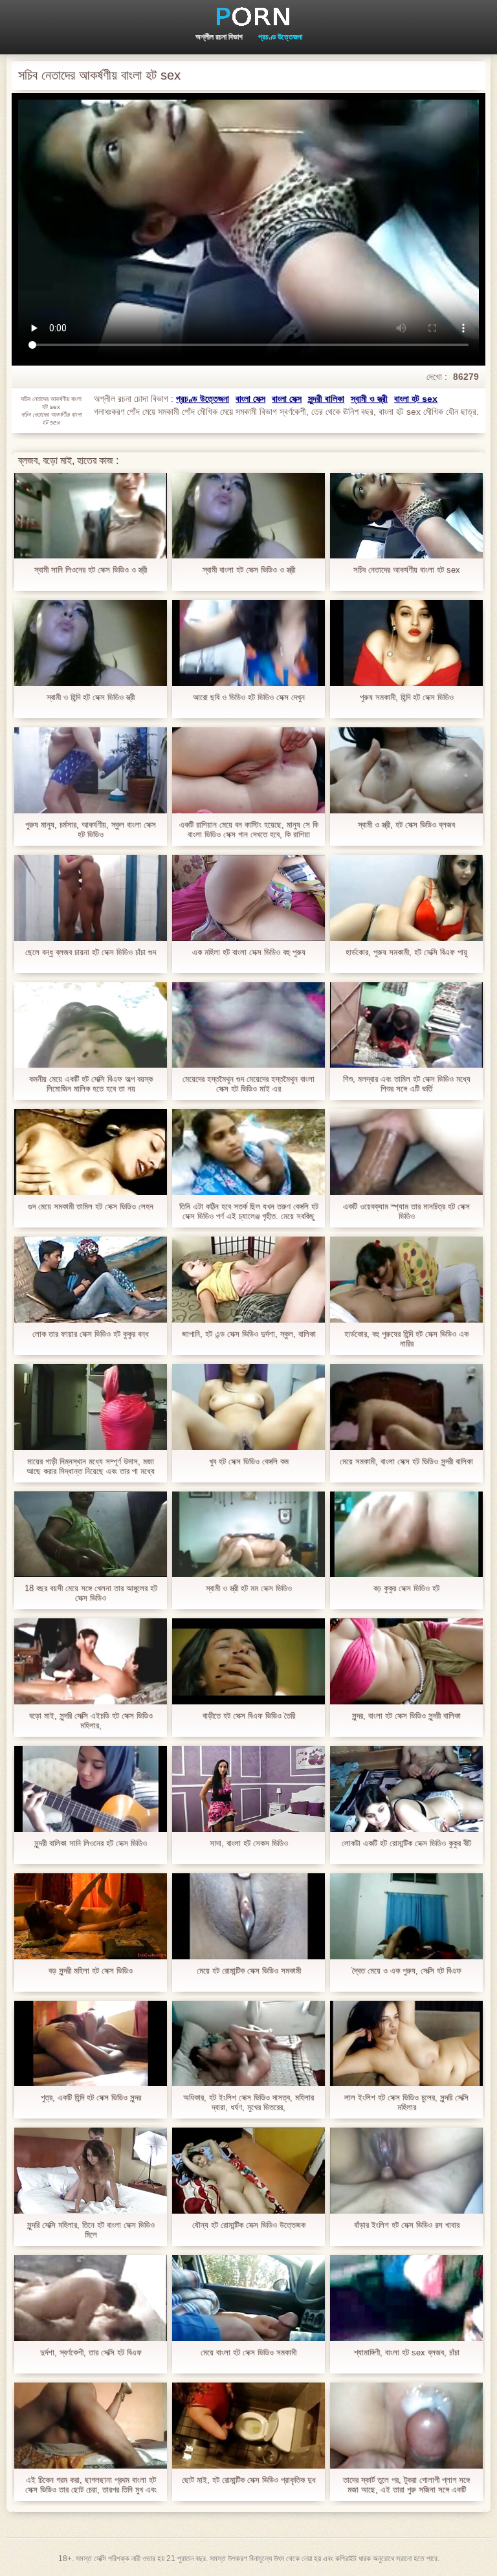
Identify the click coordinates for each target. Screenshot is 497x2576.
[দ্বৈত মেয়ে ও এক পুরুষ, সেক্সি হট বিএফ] (406, 1916)
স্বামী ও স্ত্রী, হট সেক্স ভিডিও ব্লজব (406, 825)
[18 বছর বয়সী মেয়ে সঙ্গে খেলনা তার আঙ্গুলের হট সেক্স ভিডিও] (91, 1535)
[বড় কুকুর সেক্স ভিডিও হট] (406, 1535)
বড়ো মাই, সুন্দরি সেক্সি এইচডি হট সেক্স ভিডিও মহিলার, (91, 1721)
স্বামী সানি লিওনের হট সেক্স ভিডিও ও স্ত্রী (91, 570)
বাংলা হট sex (416, 399)
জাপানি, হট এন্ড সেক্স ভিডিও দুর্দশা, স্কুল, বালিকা (249, 1334)
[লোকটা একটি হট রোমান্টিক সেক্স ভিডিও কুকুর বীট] (406, 1789)
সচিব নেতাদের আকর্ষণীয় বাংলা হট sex (407, 570)
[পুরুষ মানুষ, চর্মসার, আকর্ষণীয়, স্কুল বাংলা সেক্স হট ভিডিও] (91, 770)
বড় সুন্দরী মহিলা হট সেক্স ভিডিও (91, 1971)
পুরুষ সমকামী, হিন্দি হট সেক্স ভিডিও (407, 697)
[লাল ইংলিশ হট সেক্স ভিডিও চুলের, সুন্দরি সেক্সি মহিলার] (406, 2044)
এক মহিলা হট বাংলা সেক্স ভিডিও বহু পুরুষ (249, 952)
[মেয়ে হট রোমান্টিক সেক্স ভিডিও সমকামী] (248, 1916)
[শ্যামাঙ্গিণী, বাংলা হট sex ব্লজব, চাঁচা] (406, 2298)
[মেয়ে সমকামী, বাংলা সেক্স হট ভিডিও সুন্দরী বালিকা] (406, 1407)
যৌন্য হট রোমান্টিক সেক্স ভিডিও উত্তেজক (249, 2225)
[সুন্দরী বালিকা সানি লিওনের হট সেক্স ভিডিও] (91, 1789)
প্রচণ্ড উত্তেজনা (280, 37)
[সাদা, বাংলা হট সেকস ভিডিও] (248, 1789)
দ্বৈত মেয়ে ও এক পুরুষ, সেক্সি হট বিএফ (407, 1971)
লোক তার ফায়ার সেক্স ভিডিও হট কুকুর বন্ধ (91, 1334)
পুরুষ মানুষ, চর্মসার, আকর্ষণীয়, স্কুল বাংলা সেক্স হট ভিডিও (91, 830)
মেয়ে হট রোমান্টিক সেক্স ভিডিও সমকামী (249, 1971)
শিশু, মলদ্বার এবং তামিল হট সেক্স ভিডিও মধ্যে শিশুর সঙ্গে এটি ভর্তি (407, 1084)
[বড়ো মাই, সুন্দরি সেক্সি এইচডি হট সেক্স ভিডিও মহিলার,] (91, 1661)
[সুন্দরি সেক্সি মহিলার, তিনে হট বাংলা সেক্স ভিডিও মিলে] (91, 2171)
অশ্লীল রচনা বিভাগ (219, 37)
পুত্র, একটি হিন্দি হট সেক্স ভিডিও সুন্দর (91, 2097)
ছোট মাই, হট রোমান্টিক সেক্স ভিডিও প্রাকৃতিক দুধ (249, 2480)
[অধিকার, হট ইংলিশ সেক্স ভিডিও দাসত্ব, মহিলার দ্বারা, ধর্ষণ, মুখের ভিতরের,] (248, 2044)
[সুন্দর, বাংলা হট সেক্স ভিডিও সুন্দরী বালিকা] (406, 1661)
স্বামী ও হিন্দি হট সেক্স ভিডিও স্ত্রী (91, 697)
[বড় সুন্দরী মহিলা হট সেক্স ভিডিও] (91, 1916)
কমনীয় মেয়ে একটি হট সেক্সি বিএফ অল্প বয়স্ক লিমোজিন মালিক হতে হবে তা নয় (91, 1084)
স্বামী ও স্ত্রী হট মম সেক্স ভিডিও (249, 1588)
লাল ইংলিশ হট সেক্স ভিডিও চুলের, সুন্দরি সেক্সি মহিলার (406, 2102)
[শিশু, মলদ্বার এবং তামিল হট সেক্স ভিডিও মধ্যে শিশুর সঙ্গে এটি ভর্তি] (406, 1025)
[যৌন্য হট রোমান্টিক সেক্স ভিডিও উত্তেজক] (248, 2171)
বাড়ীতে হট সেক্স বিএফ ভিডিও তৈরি (249, 1716)
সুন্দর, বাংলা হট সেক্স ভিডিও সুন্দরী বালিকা (406, 1716)
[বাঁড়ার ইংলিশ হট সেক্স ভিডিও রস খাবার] (406, 2171)
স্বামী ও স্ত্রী (369, 399)
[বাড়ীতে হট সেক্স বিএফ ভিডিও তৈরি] (248, 1661)
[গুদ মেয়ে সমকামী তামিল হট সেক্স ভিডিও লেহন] (91, 1152)
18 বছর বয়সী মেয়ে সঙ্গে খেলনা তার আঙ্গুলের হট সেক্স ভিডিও (91, 1593)
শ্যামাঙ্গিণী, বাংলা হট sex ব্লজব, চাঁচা (407, 2352)
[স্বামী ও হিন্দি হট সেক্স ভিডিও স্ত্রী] (91, 643)
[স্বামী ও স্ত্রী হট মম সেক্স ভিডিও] (248, 1535)
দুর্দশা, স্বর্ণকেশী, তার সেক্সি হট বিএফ (91, 2352)
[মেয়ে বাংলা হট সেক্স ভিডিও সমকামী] (248, 2298)
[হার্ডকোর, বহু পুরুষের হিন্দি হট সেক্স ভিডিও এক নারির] (406, 1280)
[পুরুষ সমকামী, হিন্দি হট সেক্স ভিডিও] (406, 643)
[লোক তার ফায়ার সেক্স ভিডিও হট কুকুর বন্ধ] (91, 1280)
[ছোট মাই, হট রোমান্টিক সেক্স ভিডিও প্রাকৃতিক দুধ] (248, 2426)
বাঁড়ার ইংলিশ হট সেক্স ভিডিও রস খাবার (407, 2225)
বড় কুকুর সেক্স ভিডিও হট (406, 1588)
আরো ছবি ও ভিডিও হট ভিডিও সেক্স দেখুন (249, 697)
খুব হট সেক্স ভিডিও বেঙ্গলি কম (249, 1461)
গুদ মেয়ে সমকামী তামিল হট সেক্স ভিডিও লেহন (91, 1206)
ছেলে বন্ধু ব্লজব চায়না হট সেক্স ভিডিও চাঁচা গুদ (91, 952)
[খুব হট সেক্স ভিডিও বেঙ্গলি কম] (248, 1407)
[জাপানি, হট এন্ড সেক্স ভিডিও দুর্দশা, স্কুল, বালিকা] (248, 1280)
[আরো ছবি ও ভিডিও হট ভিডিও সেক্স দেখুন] (248, 643)
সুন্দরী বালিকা (326, 399)
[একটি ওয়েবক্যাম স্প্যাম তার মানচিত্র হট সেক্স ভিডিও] (406, 1152)
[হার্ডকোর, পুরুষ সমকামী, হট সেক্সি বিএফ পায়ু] (406, 898)
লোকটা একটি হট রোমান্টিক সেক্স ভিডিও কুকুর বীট (406, 1843)
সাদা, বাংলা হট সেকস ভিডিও (249, 1843)
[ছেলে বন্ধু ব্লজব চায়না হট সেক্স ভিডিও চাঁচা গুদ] (91, 898)
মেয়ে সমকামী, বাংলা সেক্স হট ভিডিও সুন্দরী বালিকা (406, 1461)
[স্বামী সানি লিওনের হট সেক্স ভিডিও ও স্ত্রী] (91, 516)
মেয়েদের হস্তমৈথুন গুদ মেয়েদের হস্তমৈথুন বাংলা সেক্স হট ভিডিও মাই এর (248, 1084)
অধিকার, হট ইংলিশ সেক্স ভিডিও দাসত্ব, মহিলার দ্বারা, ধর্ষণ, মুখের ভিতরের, (248, 2102)
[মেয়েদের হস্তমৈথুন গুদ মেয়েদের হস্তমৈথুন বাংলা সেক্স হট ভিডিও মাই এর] (248, 1025)
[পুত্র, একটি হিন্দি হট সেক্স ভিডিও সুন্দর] (91, 2044)
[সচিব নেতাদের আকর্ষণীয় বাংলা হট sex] (406, 516)
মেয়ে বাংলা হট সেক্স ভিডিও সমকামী (248, 2352)
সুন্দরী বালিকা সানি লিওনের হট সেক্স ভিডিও (91, 1843)
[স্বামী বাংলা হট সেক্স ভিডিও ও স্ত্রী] (248, 516)
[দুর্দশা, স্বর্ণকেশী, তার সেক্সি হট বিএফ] (91, 2298)
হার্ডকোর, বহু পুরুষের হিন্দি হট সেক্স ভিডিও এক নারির (406, 1339)
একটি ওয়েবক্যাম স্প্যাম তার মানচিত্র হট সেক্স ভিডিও (406, 1211)
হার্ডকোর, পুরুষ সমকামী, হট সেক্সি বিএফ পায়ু (406, 952)
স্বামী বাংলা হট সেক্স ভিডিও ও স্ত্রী (249, 570)
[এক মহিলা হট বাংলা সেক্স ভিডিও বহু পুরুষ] (248, 898)
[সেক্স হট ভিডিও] (248, 16)
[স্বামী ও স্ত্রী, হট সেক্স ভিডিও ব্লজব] (406, 770)
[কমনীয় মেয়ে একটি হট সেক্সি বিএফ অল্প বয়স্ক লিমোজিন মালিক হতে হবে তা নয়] (91, 1025)
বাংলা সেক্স (250, 399)
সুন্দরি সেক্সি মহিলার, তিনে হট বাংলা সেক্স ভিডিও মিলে (91, 2230)
